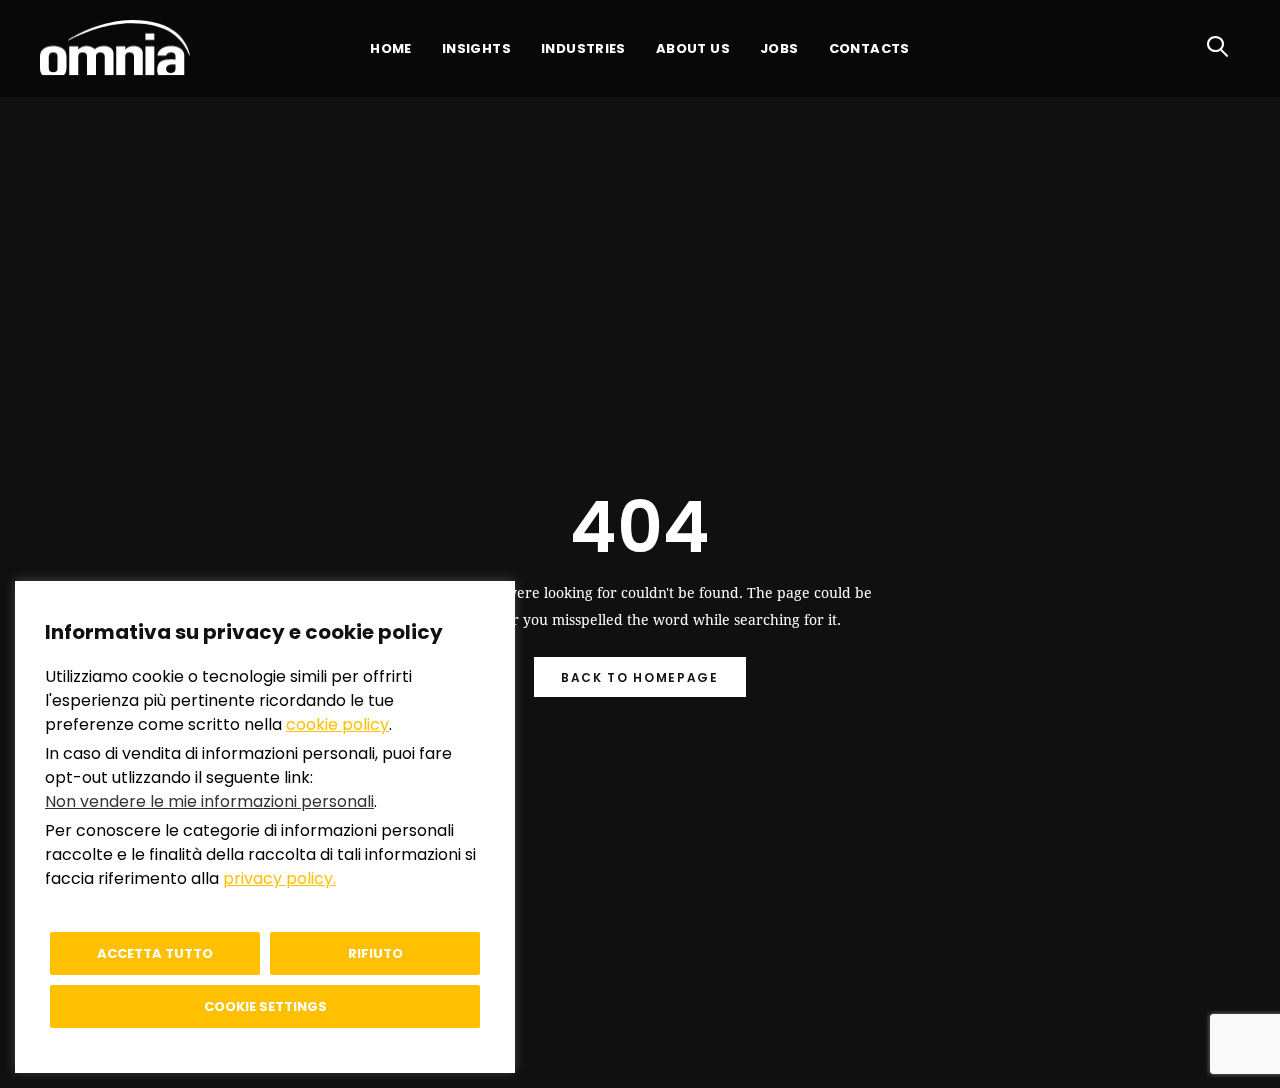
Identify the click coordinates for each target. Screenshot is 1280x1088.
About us (693, 48)
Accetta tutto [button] (155, 953)
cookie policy (337, 724)
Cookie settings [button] (265, 1006)
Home (391, 48)
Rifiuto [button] (375, 953)
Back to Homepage (640, 677)
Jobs (779, 48)
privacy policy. (279, 878)
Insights (476, 48)
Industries (583, 48)
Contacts (869, 48)
